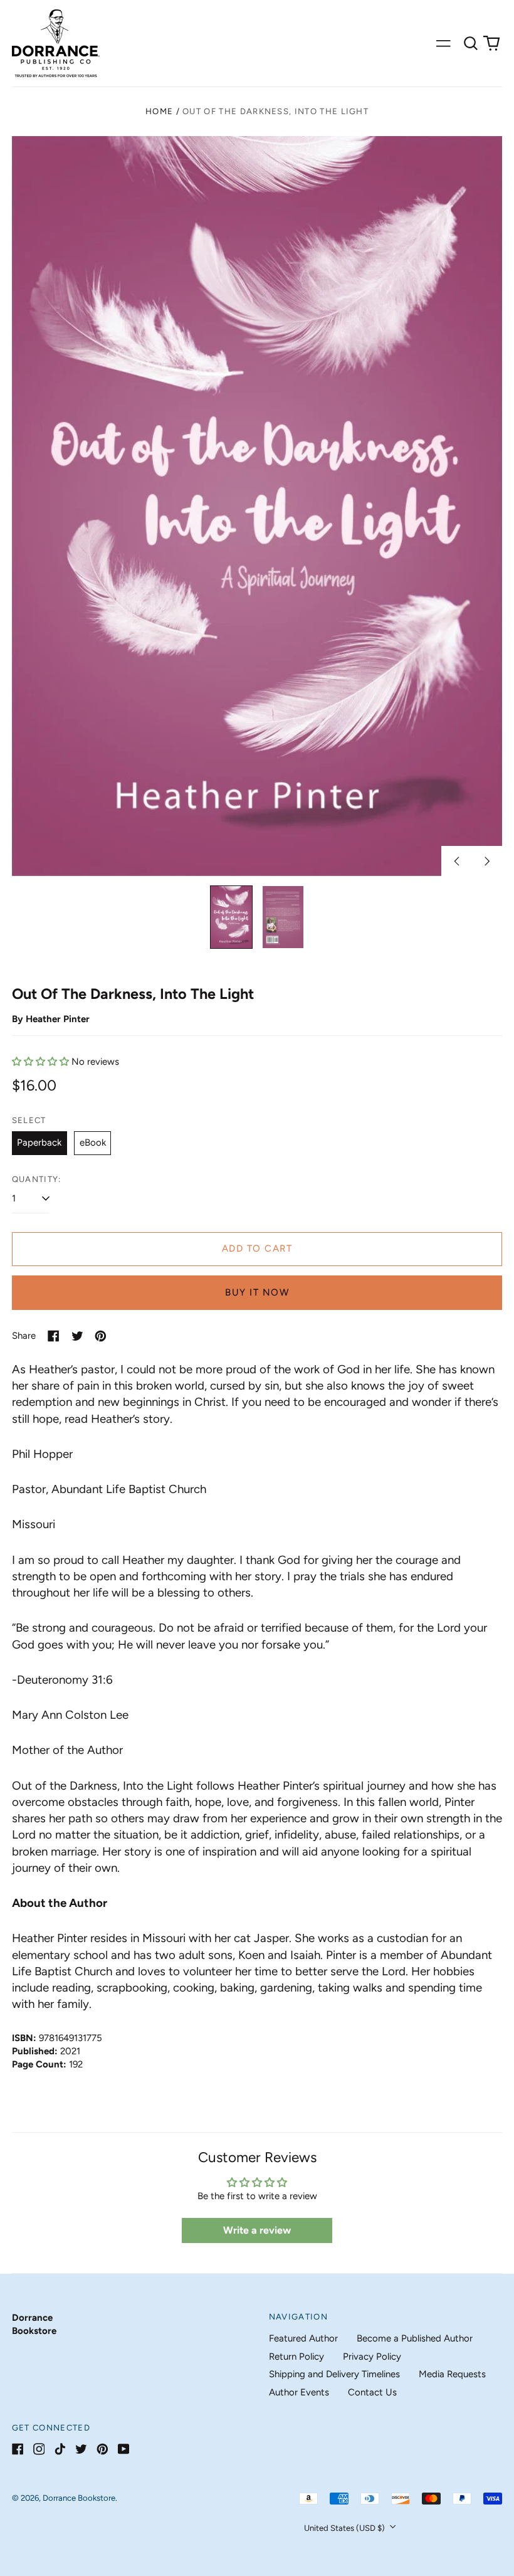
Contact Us (372, 2392)
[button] (471, 43)
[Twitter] (81, 2449)
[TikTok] (60, 2449)
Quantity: (37, 1179)
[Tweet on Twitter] (77, 1336)
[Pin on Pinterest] (101, 1336)
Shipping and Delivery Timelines (334, 2374)
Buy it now (257, 1292)
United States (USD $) (345, 2528)
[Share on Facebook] (54, 1336)
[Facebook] (18, 2449)
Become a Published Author (415, 2338)
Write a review (257, 2230)
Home (159, 111)
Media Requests (452, 2374)
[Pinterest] (102, 2449)
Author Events (299, 2392)
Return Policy (296, 2357)
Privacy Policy (372, 2357)
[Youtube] (124, 2449)
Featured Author (303, 2338)
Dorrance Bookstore (79, 2498)
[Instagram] (39, 2449)
